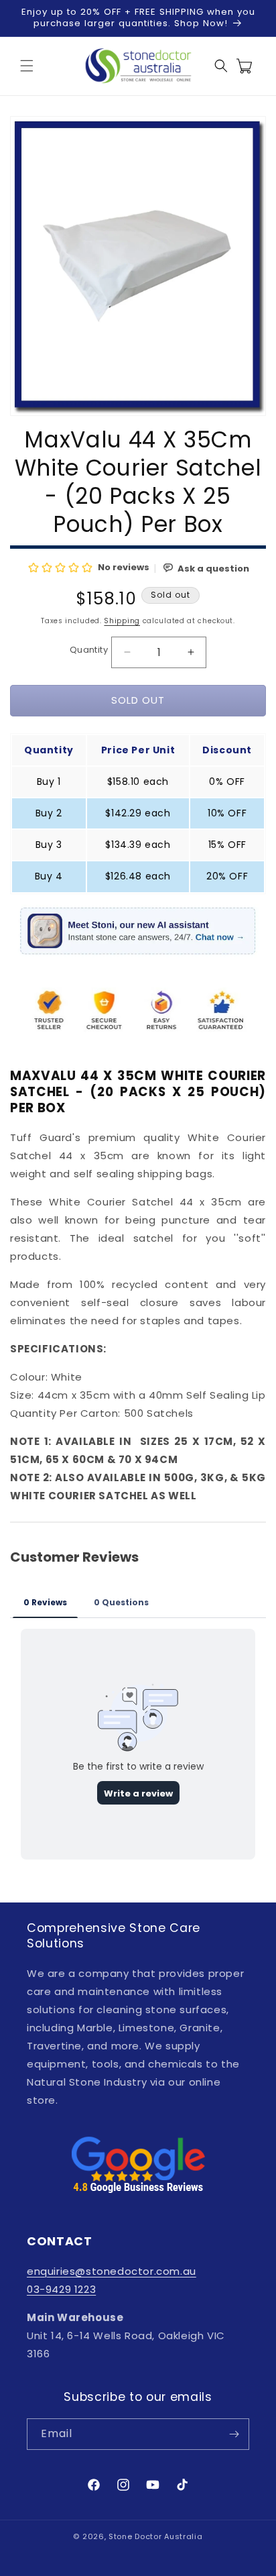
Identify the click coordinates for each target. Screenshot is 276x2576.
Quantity (89, 650)
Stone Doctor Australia (155, 2536)
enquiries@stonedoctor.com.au (112, 2271)
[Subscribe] (234, 2434)
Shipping (122, 621)
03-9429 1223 (61, 2289)
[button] (27, 66)
